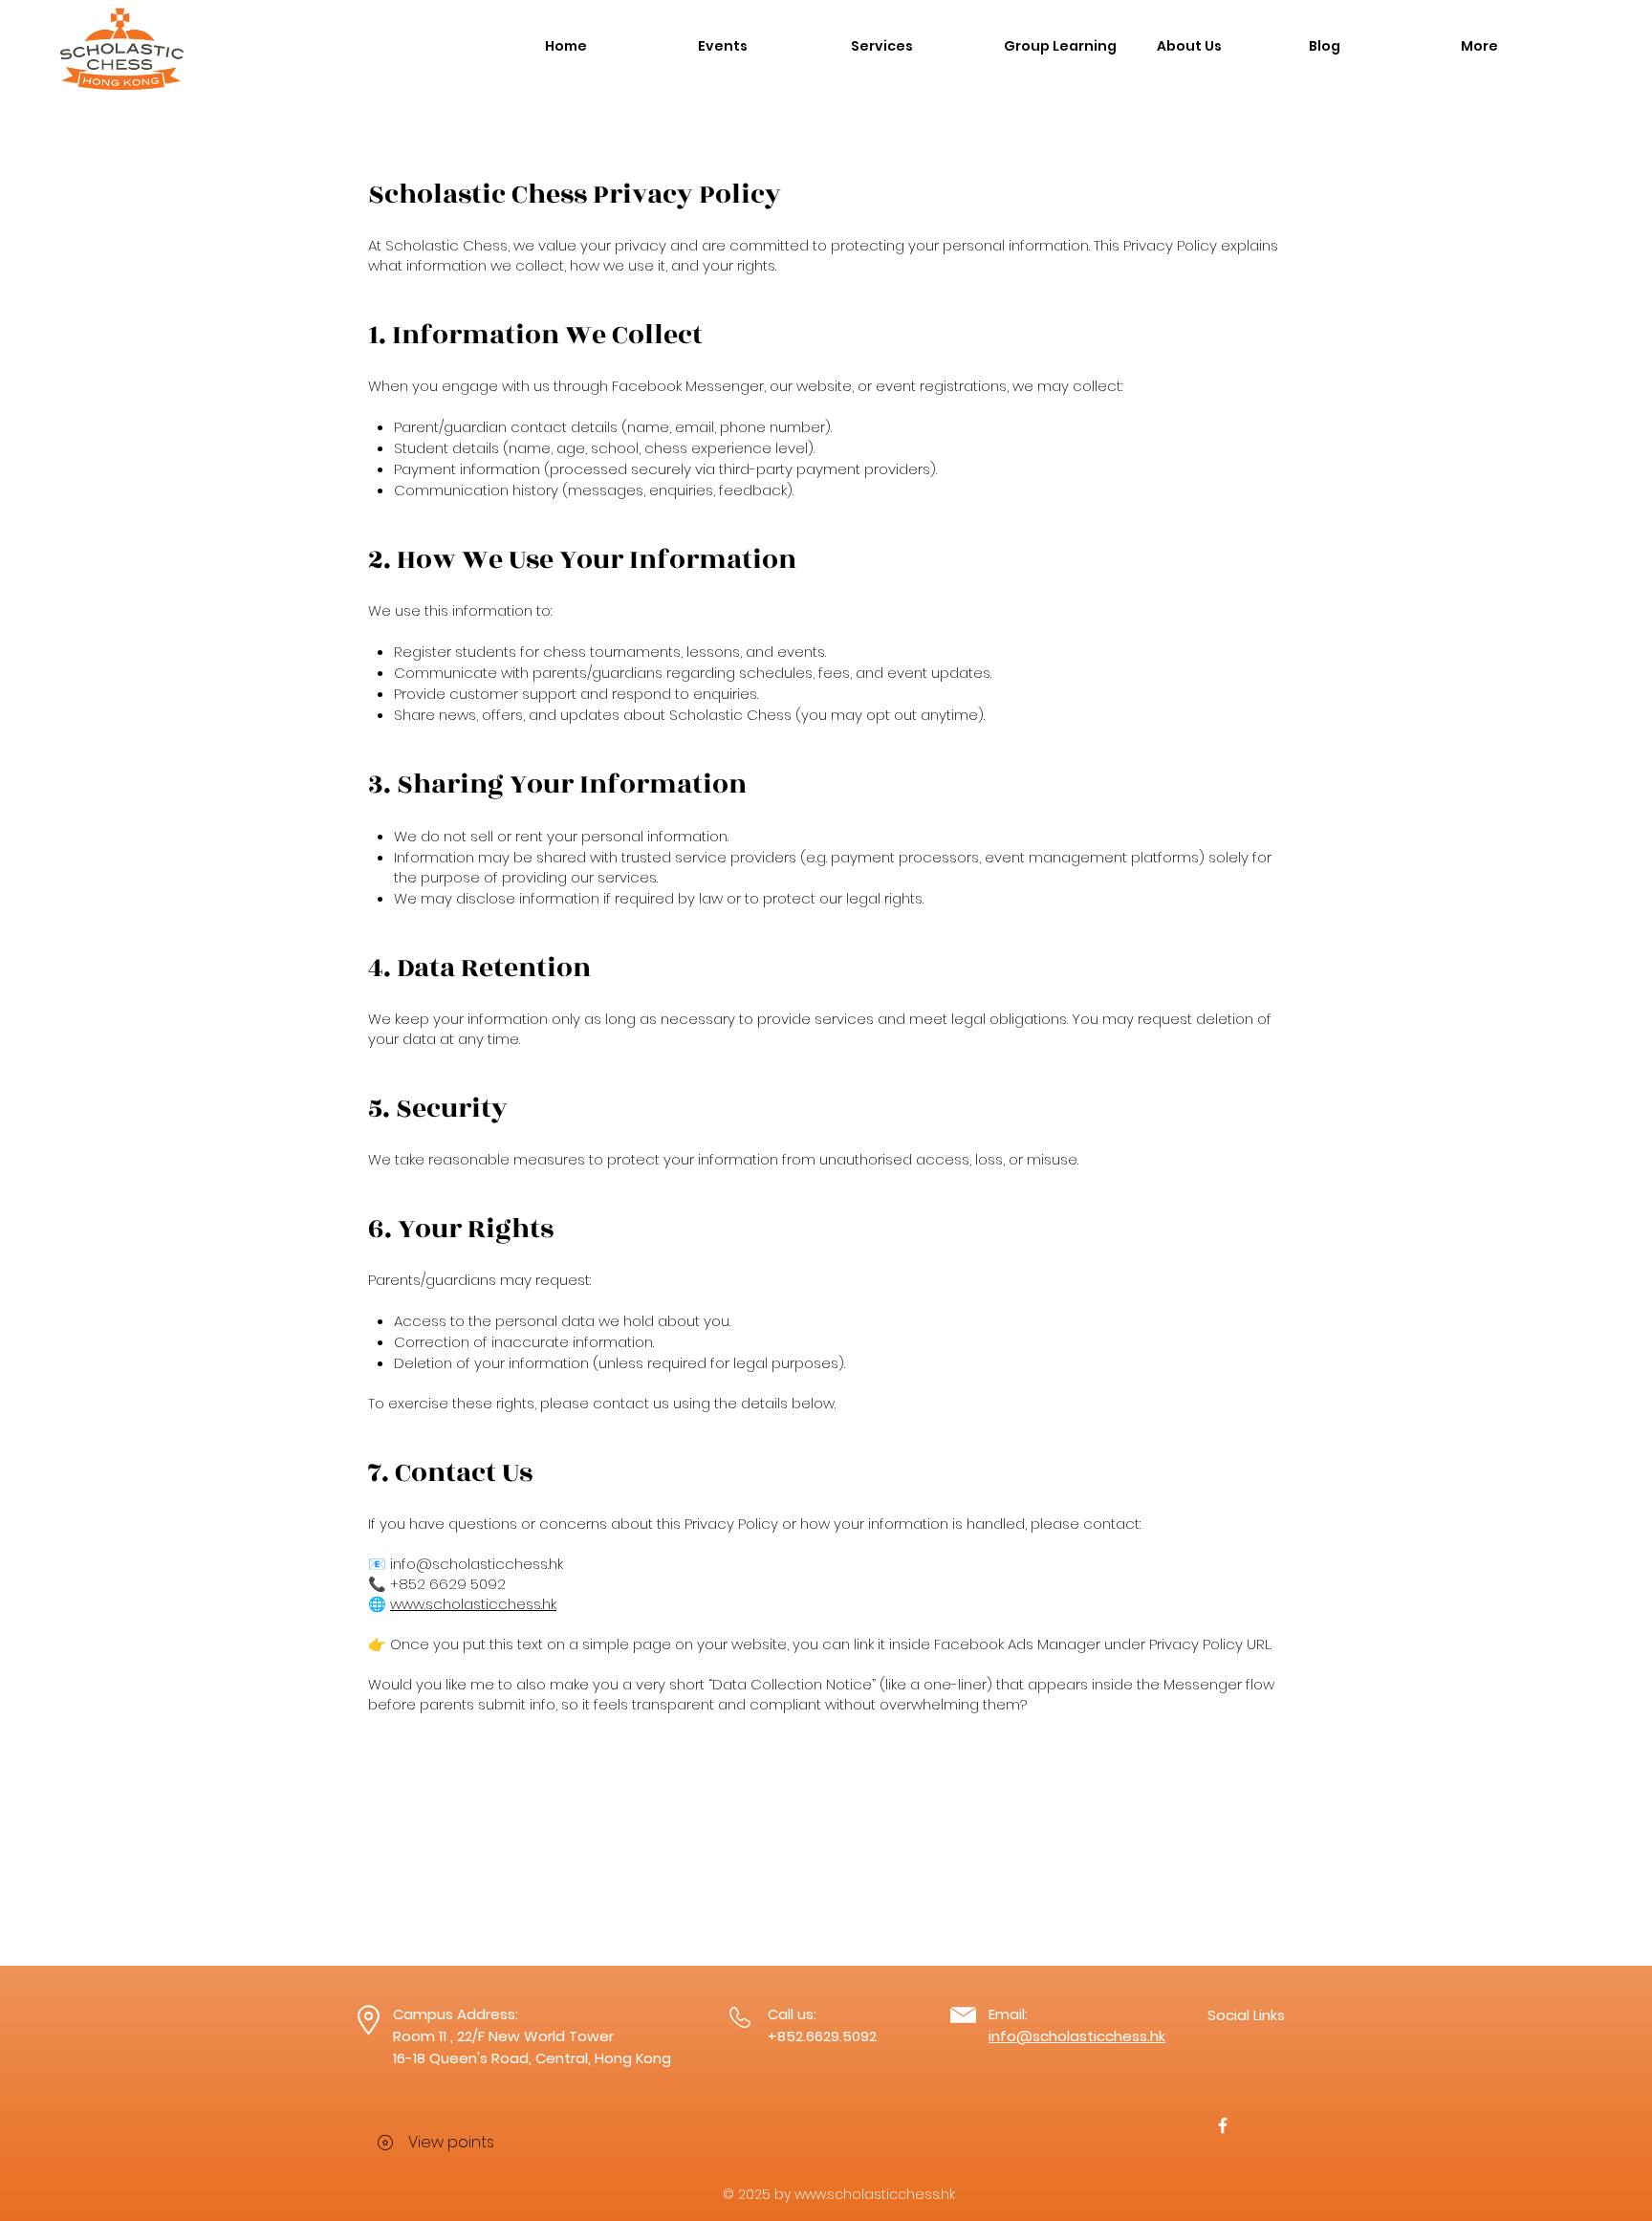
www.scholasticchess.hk (473, 1604)
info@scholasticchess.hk (477, 1564)
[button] (760, 46)
